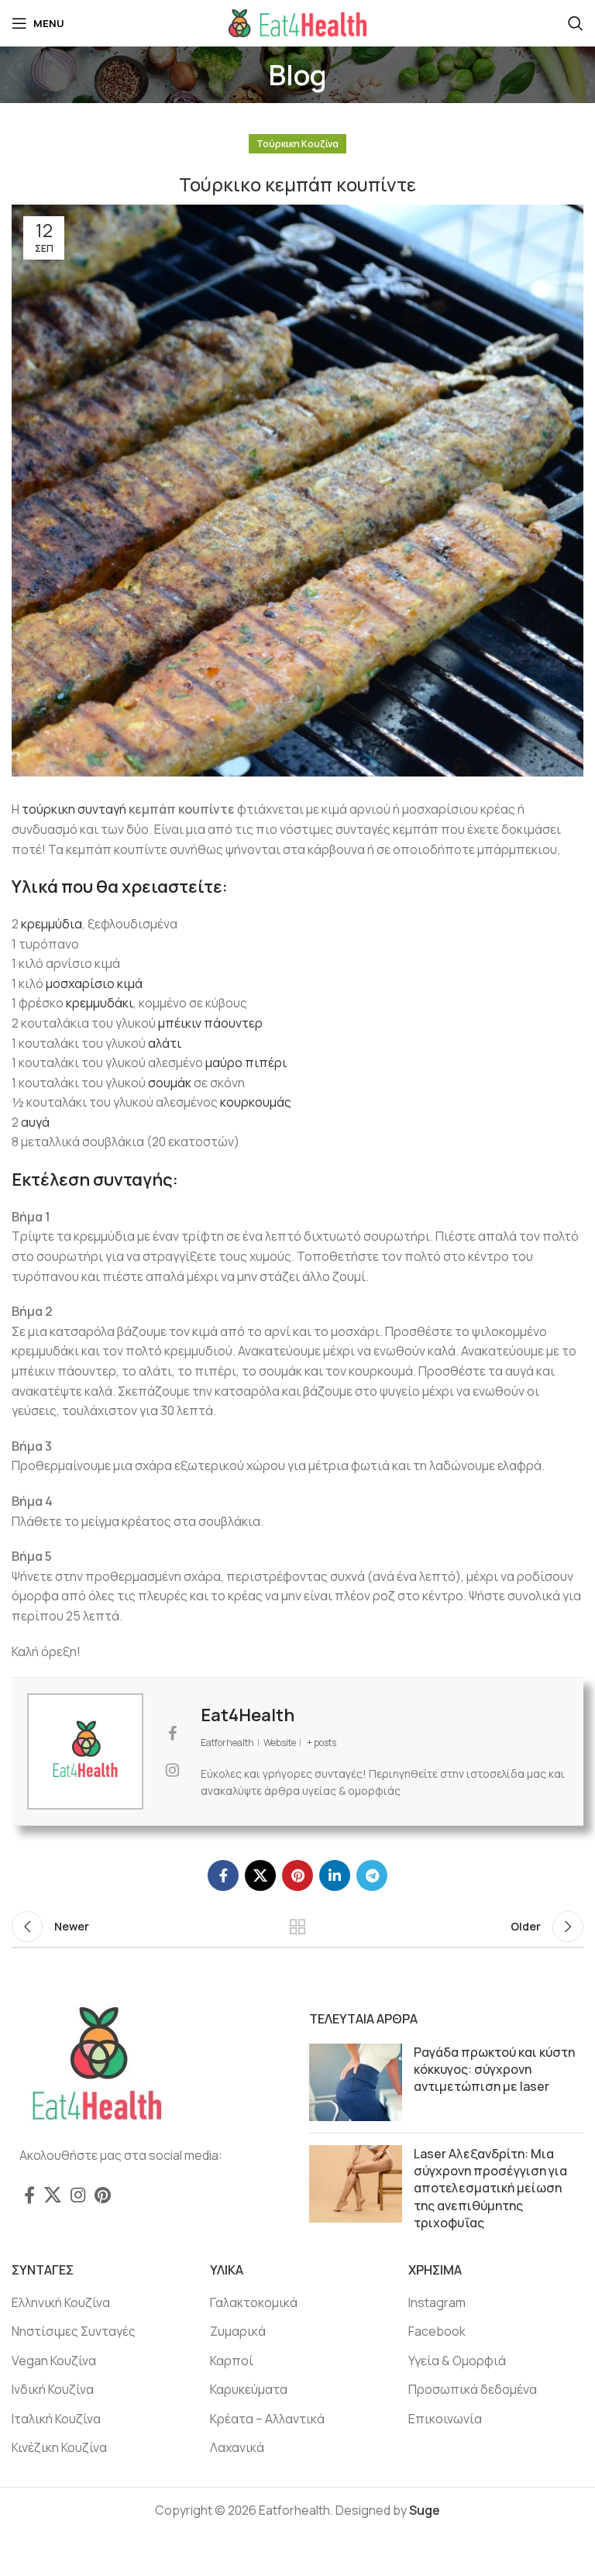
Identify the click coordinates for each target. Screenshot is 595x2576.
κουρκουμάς (256, 1102)
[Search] (576, 23)
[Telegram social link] (372, 1875)
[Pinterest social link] (297, 1875)
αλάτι (165, 1043)
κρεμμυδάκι (100, 1003)
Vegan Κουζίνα (54, 2361)
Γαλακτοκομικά (254, 2302)
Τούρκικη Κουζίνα (297, 144)
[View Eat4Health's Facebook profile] (172, 1734)
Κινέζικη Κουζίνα (59, 2447)
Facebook (437, 2331)
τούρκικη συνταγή (74, 809)
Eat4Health (248, 1715)
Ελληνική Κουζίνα (61, 2302)
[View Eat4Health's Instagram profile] (172, 1770)
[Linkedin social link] (335, 1875)
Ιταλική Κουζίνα (56, 2419)
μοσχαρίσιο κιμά (94, 983)
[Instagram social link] (78, 2195)
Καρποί (232, 2361)
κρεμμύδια (52, 924)
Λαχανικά (237, 2447)
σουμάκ (170, 1083)
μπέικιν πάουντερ (210, 1023)
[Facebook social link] (223, 1875)
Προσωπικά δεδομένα (473, 2389)
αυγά (35, 1122)
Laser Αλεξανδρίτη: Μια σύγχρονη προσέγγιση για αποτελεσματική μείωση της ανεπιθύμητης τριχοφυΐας (490, 2189)
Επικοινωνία (445, 2419)
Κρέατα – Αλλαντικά (267, 2419)
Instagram (437, 2302)
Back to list (297, 1927)
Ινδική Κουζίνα (53, 2389)
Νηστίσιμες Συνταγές (74, 2331)
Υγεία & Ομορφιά (457, 2361)
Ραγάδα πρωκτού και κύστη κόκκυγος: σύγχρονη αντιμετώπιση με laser (494, 2070)
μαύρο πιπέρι (246, 1062)
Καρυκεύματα (249, 2389)
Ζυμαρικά (238, 2331)
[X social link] (260, 1875)
